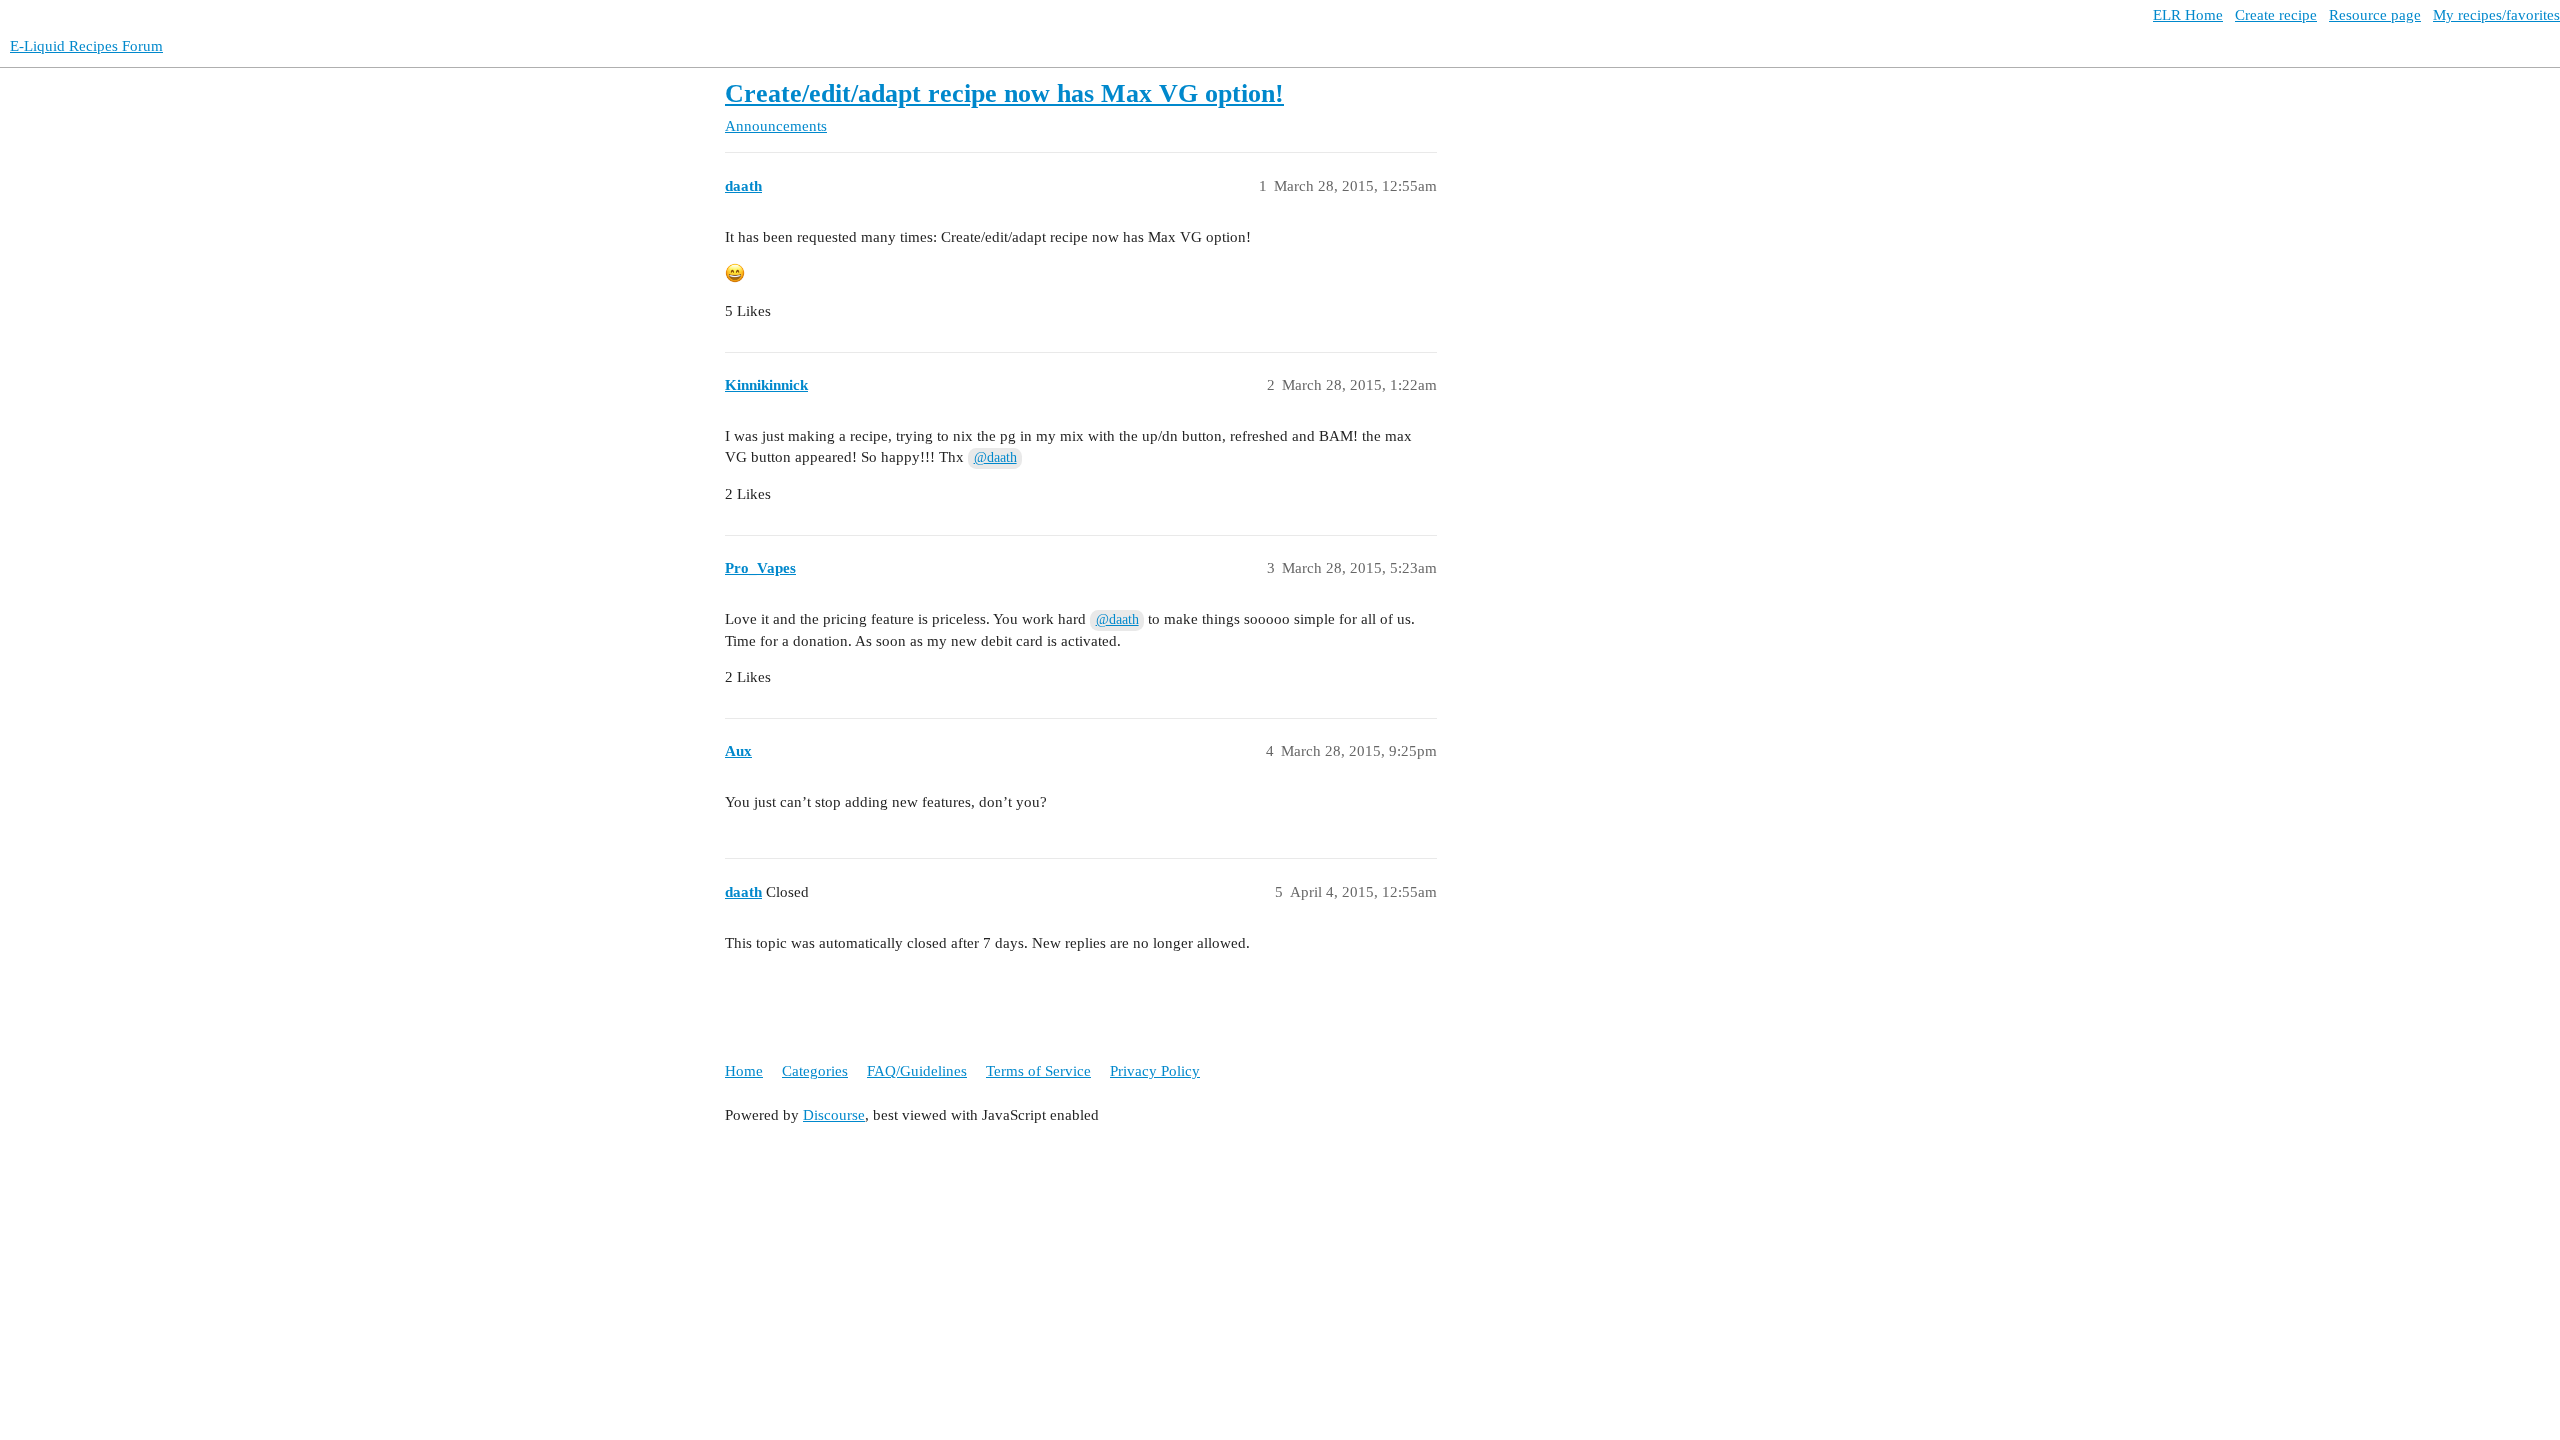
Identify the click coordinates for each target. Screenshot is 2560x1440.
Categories (815, 1071)
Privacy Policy (1155, 1071)
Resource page (2375, 15)
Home (744, 1071)
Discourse (834, 1115)
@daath (995, 457)
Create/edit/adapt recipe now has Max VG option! (1004, 93)
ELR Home (2188, 15)
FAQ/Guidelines (917, 1071)
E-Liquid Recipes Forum (86, 46)
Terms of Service (1038, 1071)
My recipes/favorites (2496, 15)
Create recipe (2276, 15)
